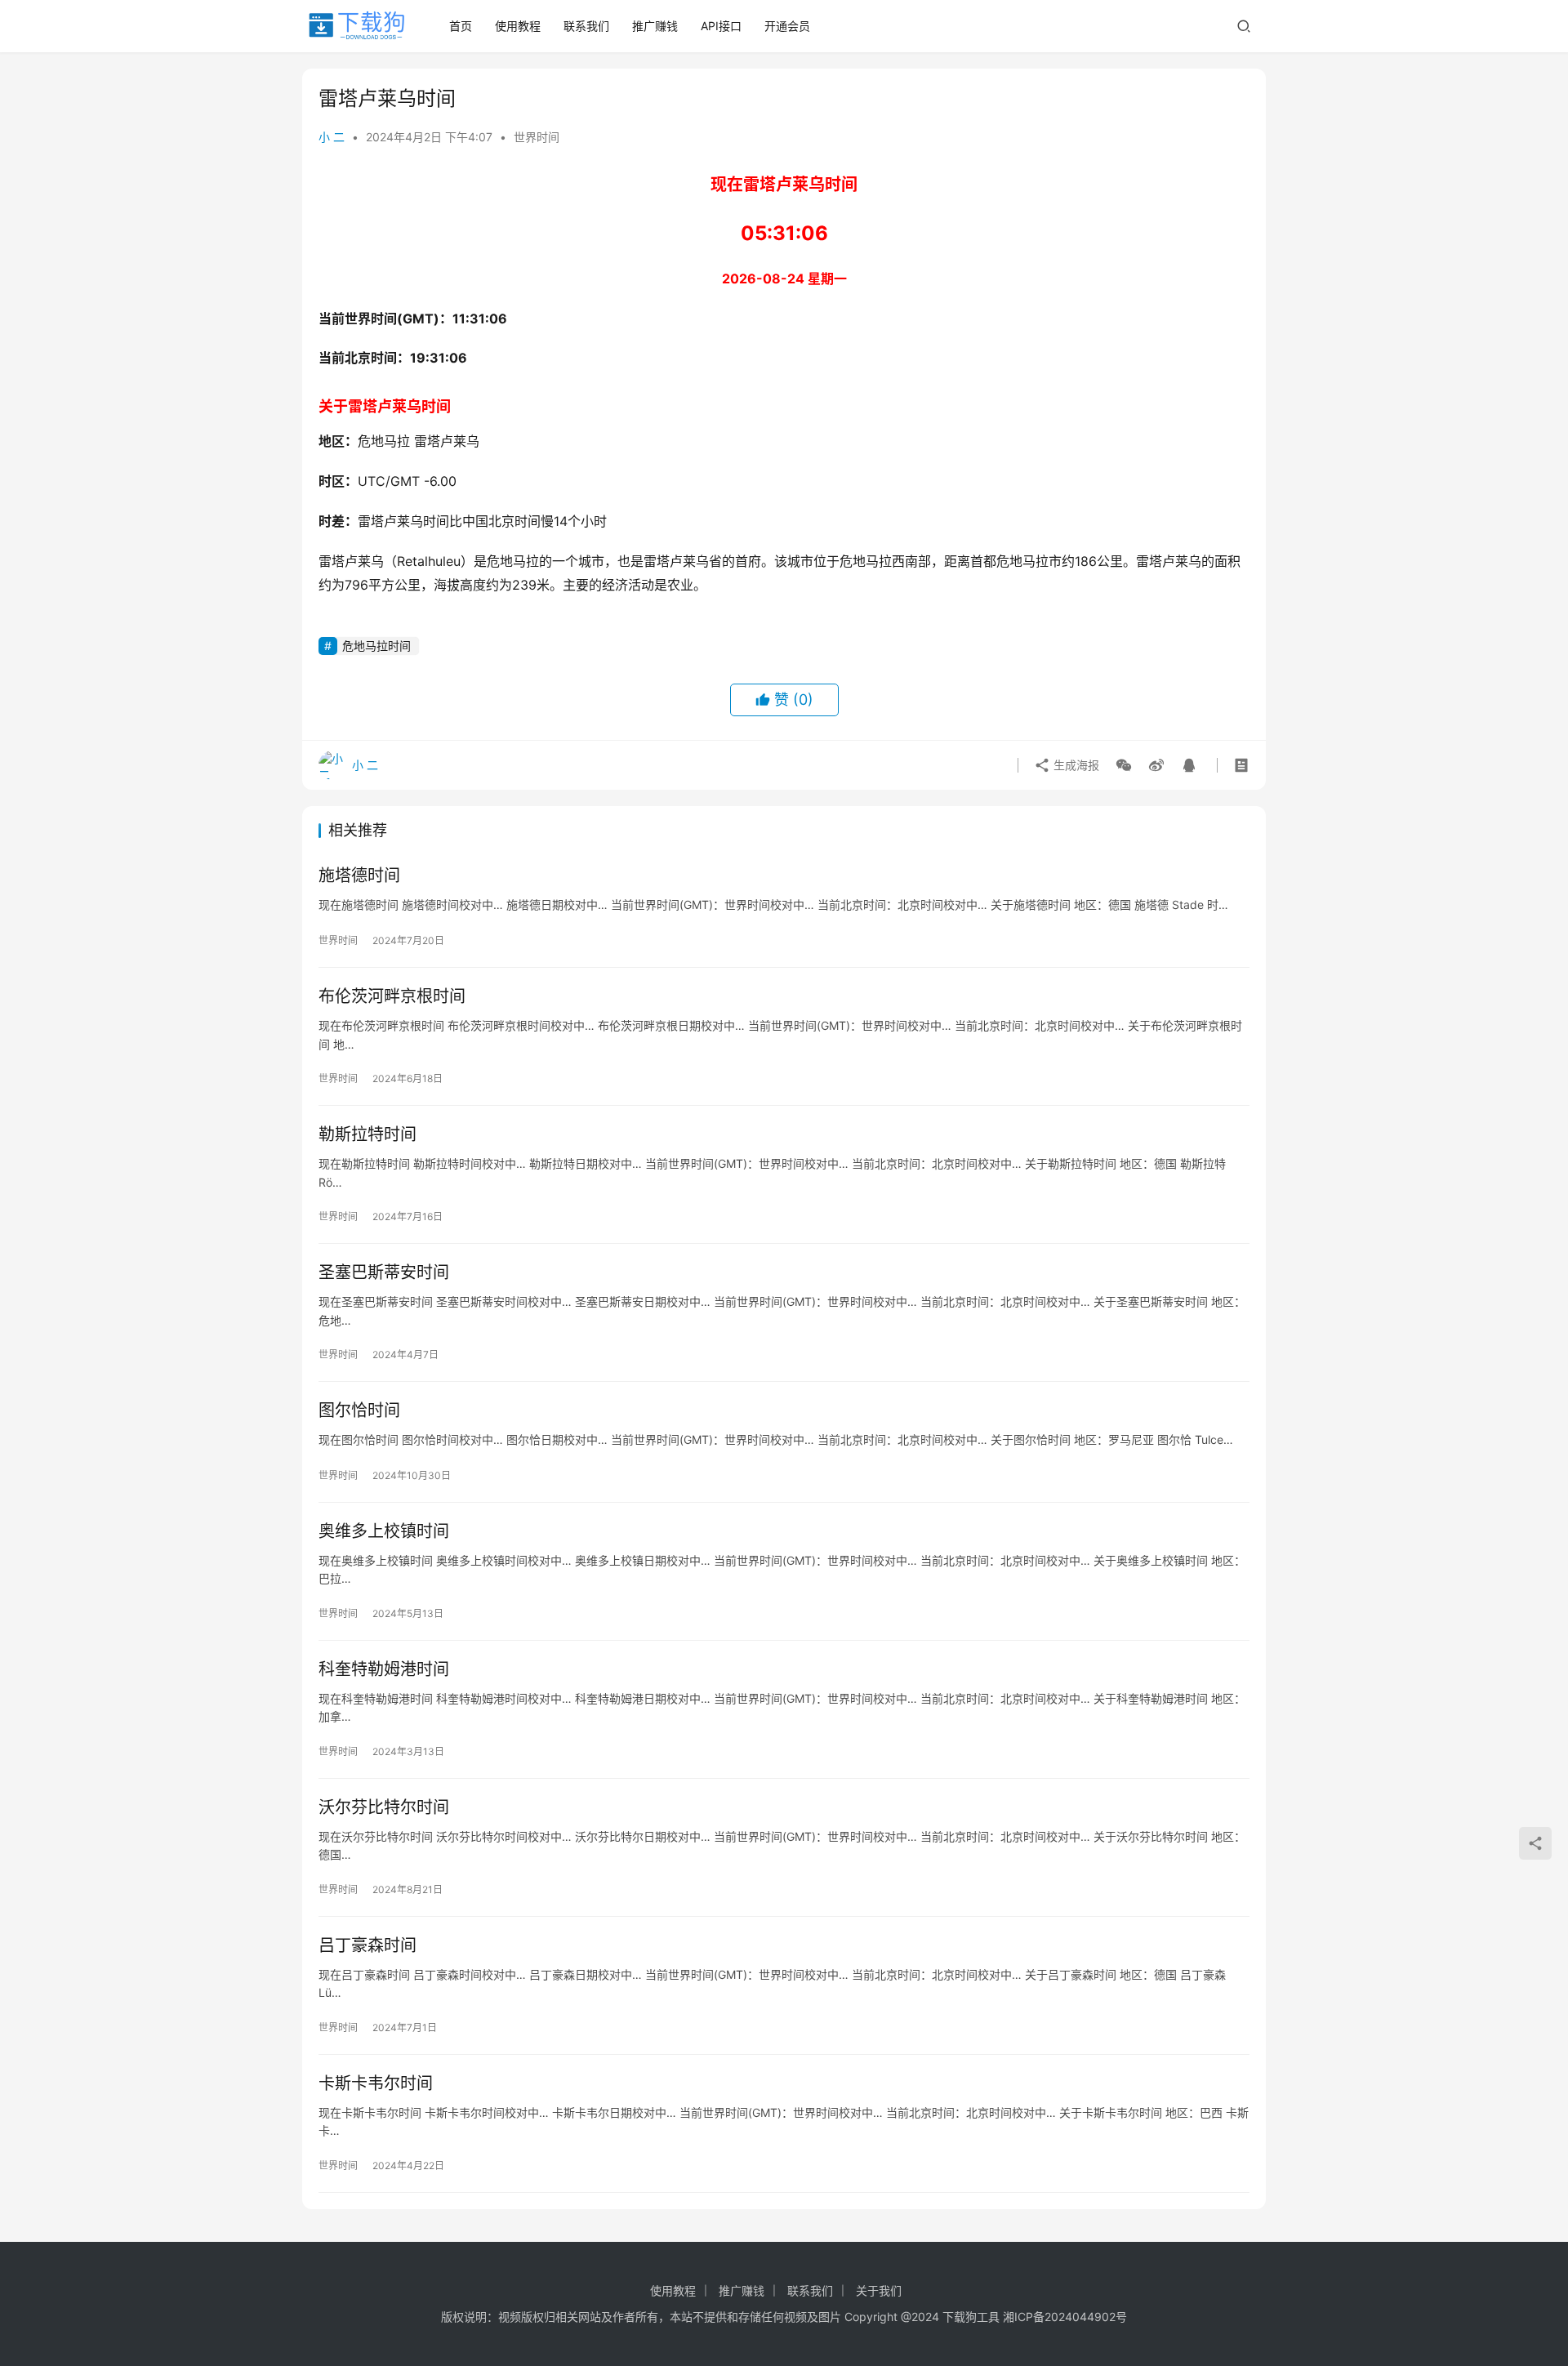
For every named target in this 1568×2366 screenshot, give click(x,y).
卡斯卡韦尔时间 (376, 2083)
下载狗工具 (971, 2317)
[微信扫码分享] (1124, 765)
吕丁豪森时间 (367, 1945)
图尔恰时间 (359, 1410)
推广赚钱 (655, 26)
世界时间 (537, 137)
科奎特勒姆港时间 (384, 1669)
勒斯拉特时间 (367, 1134)
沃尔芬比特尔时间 (384, 1807)
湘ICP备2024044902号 (1065, 2317)
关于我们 (879, 2290)
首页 (461, 26)
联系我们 (586, 26)
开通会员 (787, 26)
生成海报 (1075, 765)
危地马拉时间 (376, 646)
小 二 (332, 137)
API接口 (721, 26)
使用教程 (518, 26)
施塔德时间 (359, 876)
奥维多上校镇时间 (384, 1531)
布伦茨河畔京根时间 (392, 996)
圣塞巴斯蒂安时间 (384, 1272)
